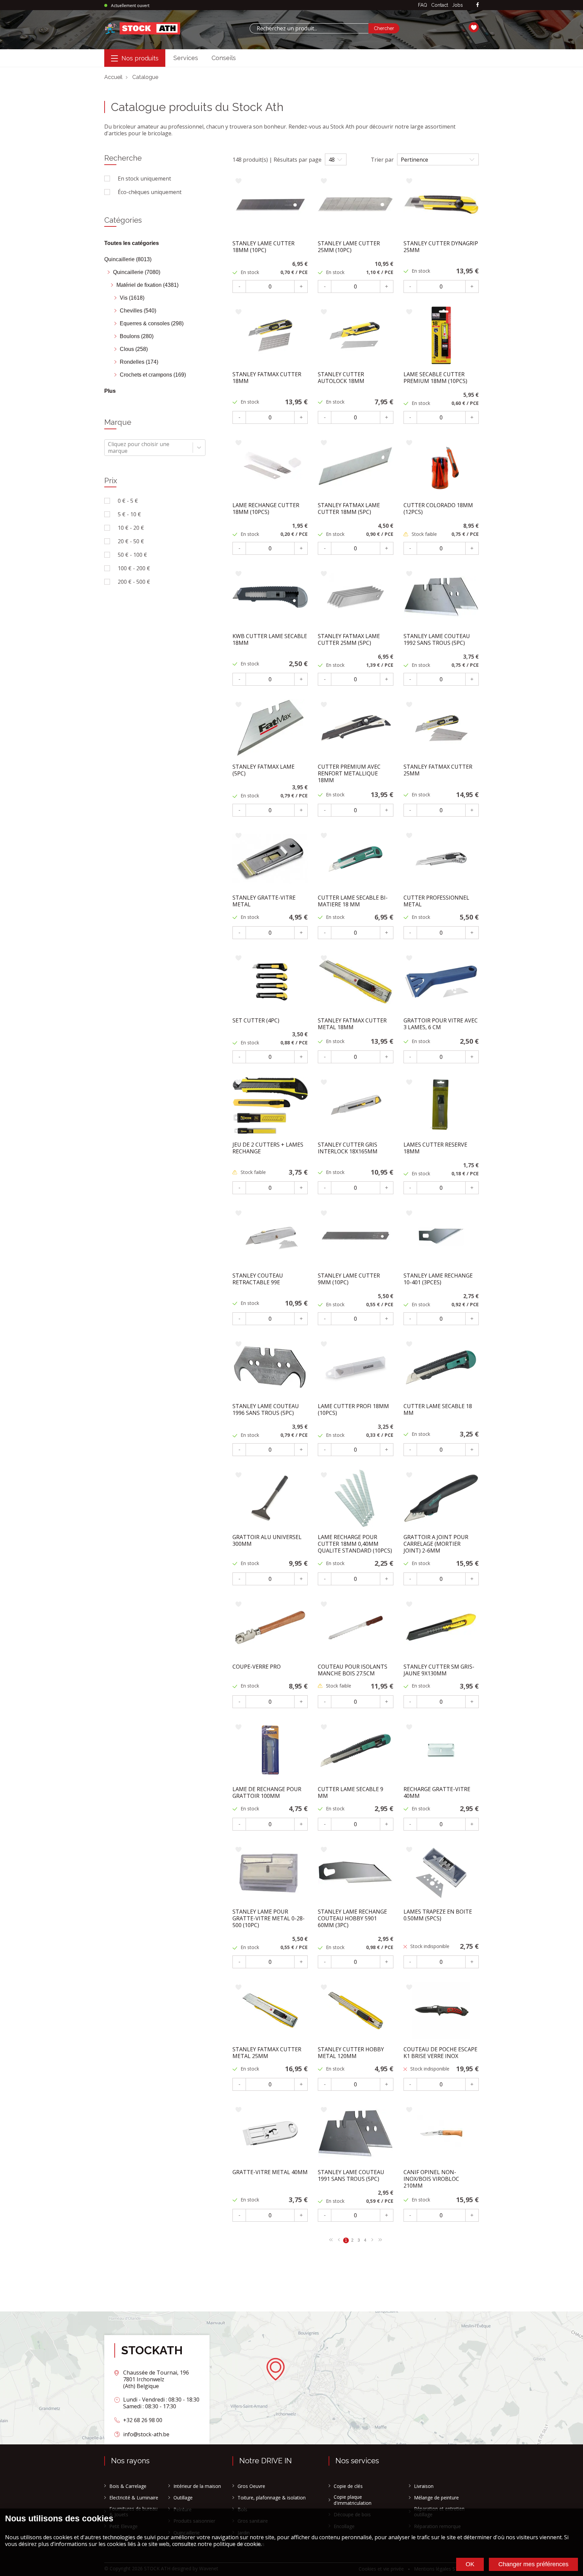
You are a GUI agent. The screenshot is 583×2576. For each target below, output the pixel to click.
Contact (440, 5)
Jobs (457, 5)
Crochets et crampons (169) (153, 375)
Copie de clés (348, 2486)
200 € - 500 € (134, 582)
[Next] (331, 2240)
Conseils (224, 58)
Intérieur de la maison (197, 2486)
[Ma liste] (474, 28)
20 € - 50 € (131, 541)
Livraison (424, 2486)
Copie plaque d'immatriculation (353, 2500)
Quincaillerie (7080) (137, 272)
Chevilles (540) (138, 311)
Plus (110, 391)
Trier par (382, 160)
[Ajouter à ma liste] (238, 181)
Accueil (113, 77)
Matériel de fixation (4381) (147, 285)
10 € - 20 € (131, 528)
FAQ (423, 5)
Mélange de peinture (436, 2498)
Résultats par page (298, 160)
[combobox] (309, 28)
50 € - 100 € (132, 555)
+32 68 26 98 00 (143, 2420)
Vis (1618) (132, 298)
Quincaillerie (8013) (128, 259)
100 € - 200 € (134, 568)
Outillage (183, 2498)
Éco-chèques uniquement (150, 192)
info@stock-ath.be (146, 2434)
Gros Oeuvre (251, 2486)
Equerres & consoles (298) (152, 323)
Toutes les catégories (132, 243)
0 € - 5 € (128, 501)
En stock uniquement (144, 179)
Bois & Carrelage (128, 2486)
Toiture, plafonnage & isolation (272, 2498)
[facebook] (478, 5)
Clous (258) (134, 349)
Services (186, 58)
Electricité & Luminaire (134, 2498)
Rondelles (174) (139, 362)
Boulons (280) (137, 336)
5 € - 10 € (129, 514)
